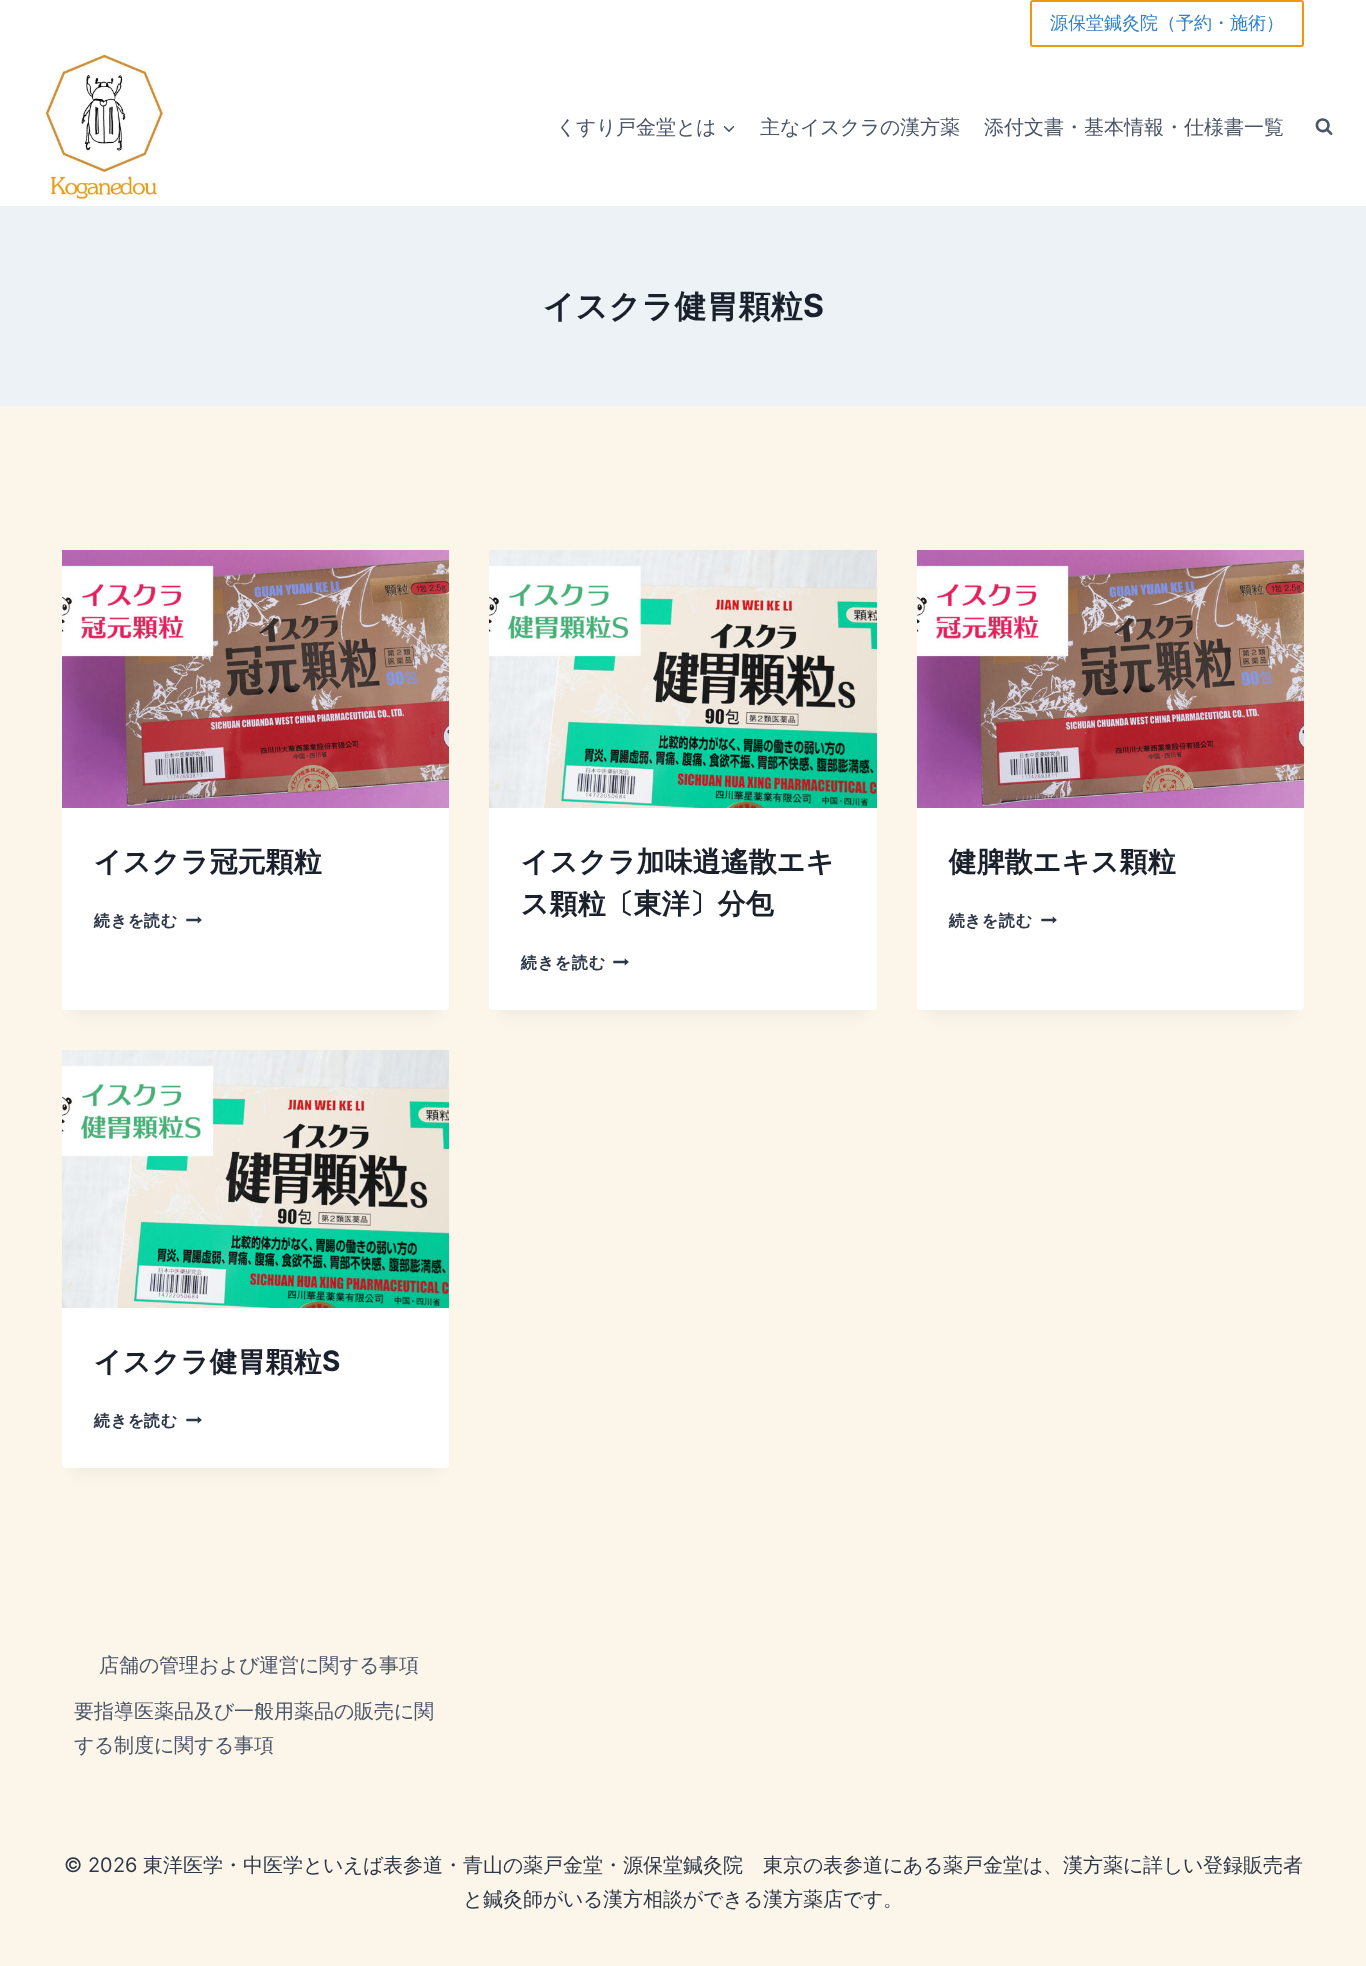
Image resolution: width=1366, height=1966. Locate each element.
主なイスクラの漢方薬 (860, 127)
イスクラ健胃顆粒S (217, 1361)
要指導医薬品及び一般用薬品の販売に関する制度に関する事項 (254, 1728)
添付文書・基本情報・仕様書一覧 (1134, 127)
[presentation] (255, 679)
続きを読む (144, 920)
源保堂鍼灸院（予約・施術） (1167, 22)
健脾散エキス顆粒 (1062, 861)
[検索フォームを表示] (1324, 127)
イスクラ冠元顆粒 (208, 861)
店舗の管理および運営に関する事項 (259, 1665)
